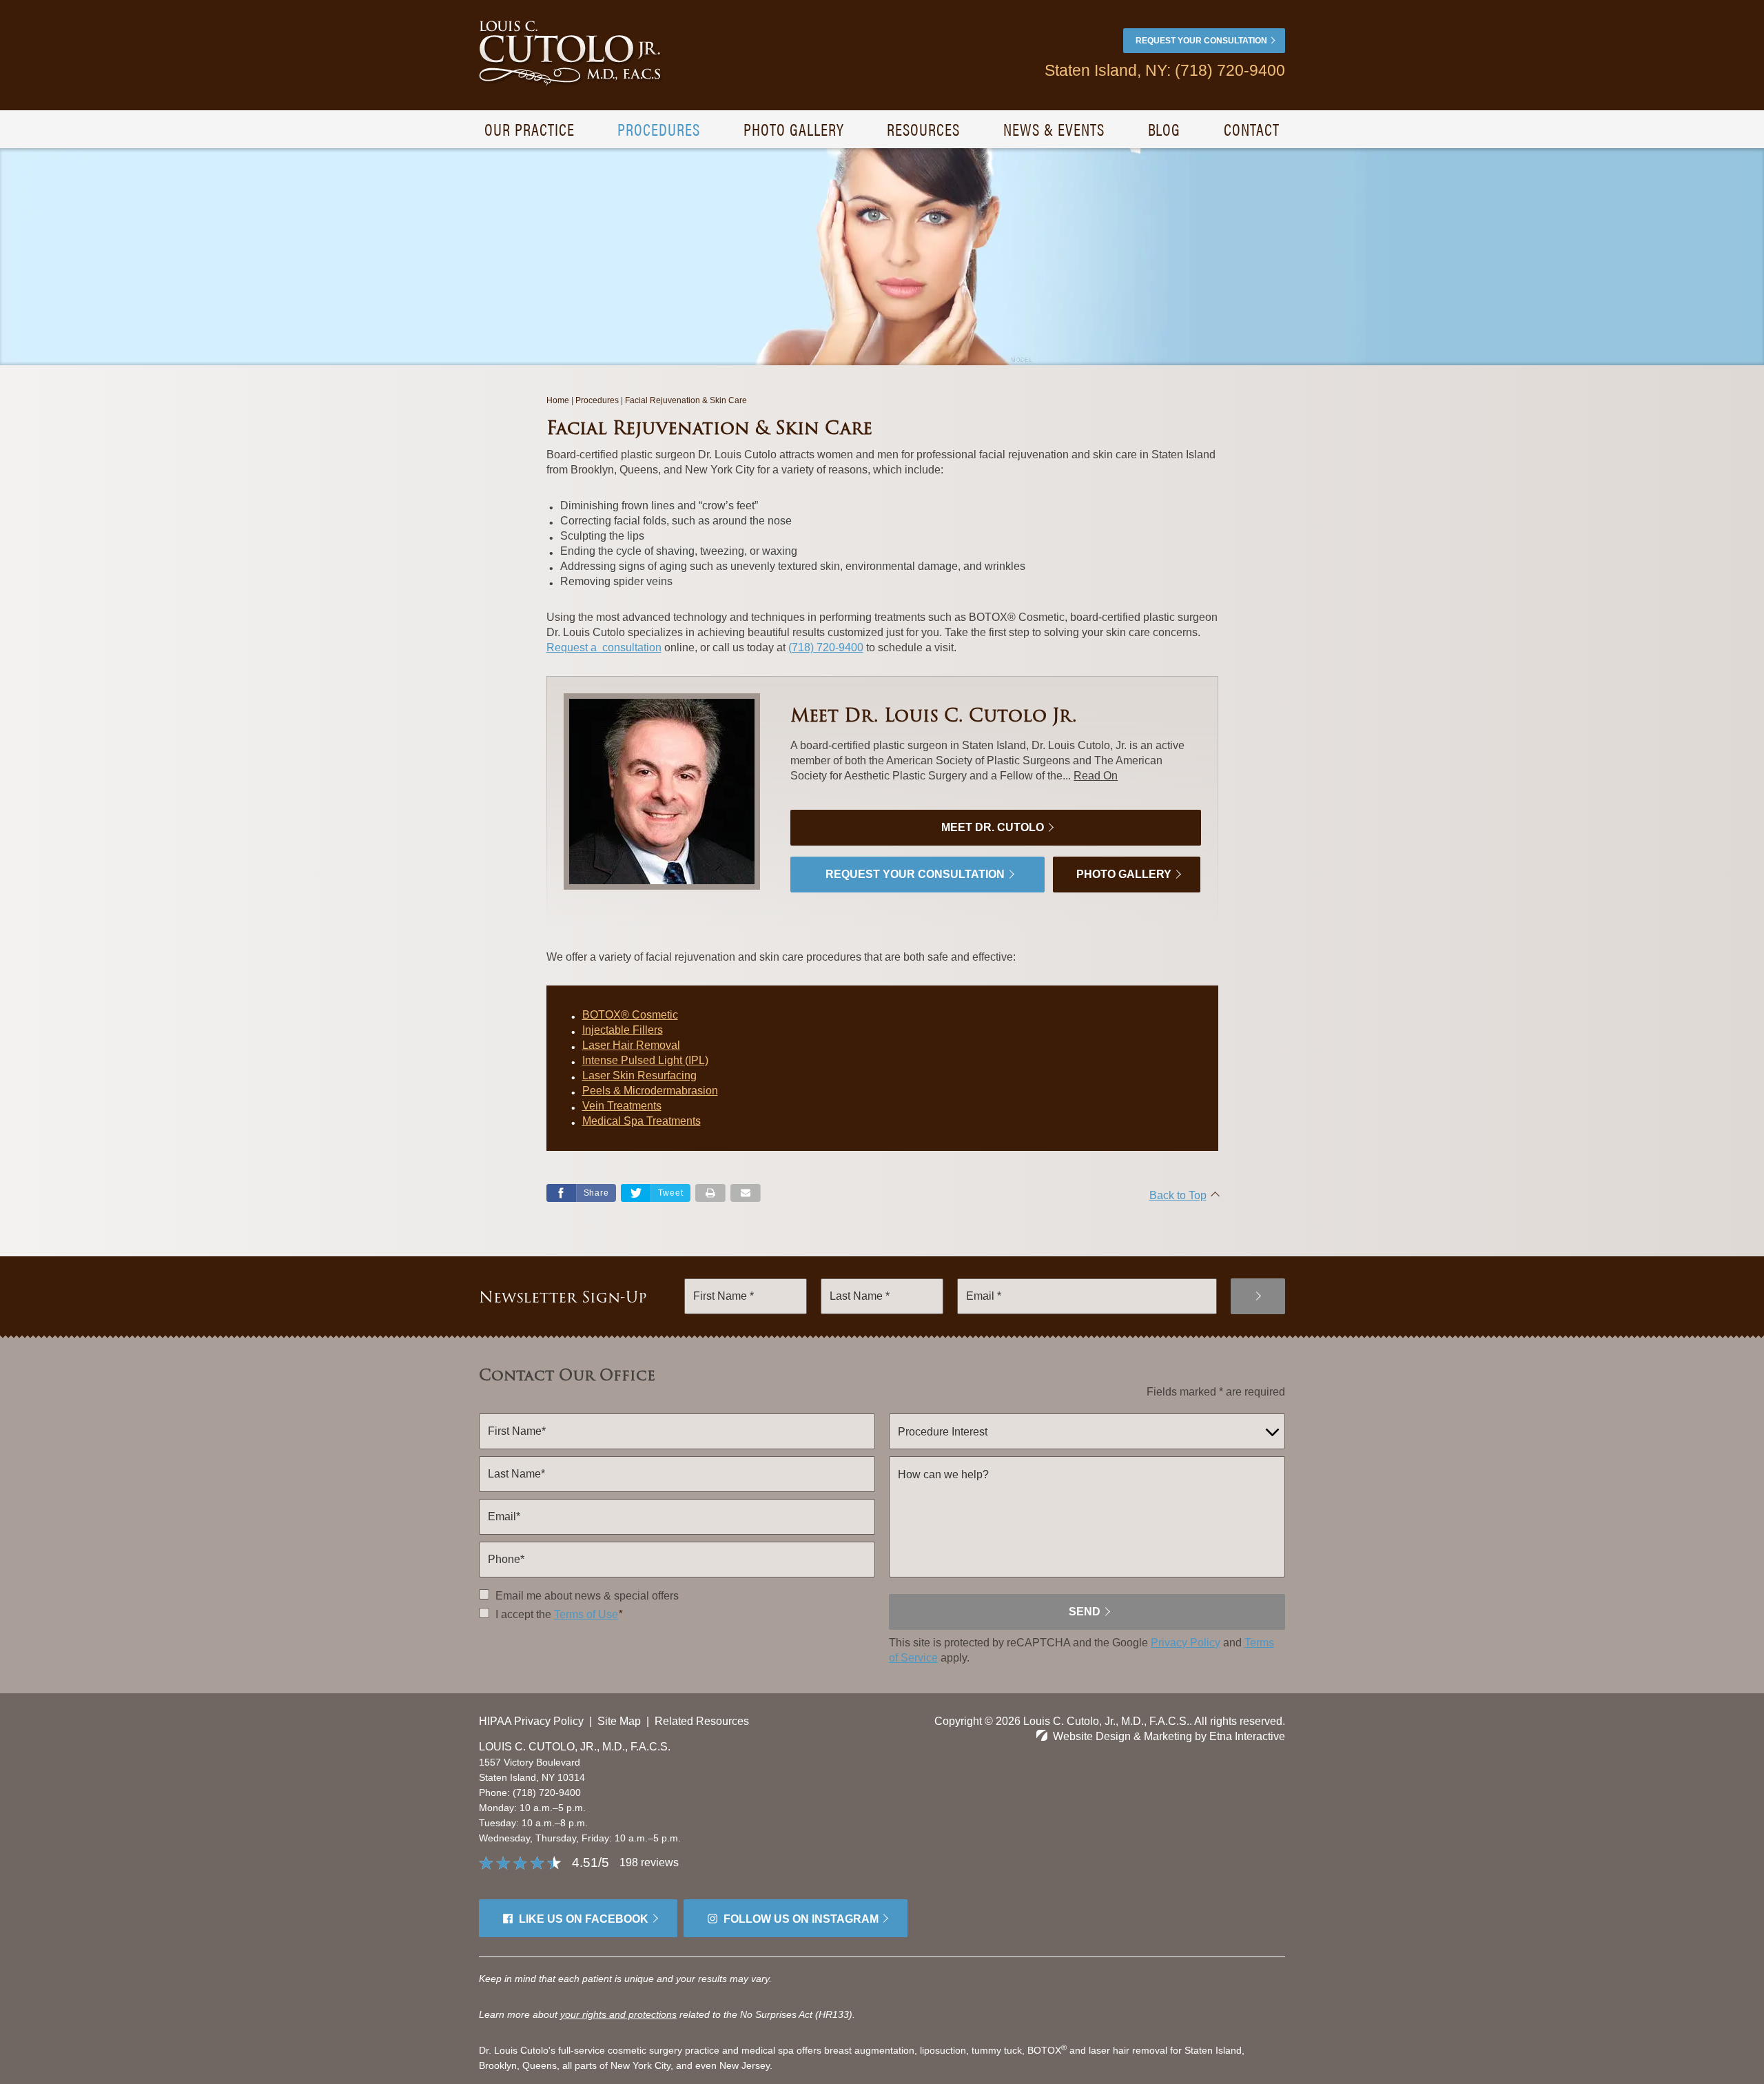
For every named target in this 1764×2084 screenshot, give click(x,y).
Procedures (659, 129)
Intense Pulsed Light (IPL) (645, 1060)
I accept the (522, 1614)
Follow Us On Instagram (801, 1919)
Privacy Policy (1186, 1643)
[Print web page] (710, 1193)
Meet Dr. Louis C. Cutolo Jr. (934, 715)
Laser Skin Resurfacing (639, 1075)
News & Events (1054, 129)
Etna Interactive (1247, 1736)
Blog (1165, 129)
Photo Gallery (793, 129)
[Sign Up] (1258, 1296)
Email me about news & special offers (587, 1596)
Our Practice (530, 129)
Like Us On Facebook (584, 1919)
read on (1096, 776)
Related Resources (702, 1721)
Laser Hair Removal (631, 1045)
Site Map (619, 1721)
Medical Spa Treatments (642, 1121)
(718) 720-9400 (547, 1792)
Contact (1252, 129)
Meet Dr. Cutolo (993, 827)
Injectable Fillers (623, 1030)
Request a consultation (604, 647)
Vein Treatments (622, 1106)
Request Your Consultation (1201, 41)
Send (1085, 1612)
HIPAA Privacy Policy (531, 1721)
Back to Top (1178, 1195)
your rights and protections (618, 2014)
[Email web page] (746, 1193)
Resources (923, 129)
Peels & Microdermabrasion (650, 1091)
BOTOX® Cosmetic (630, 1015)
